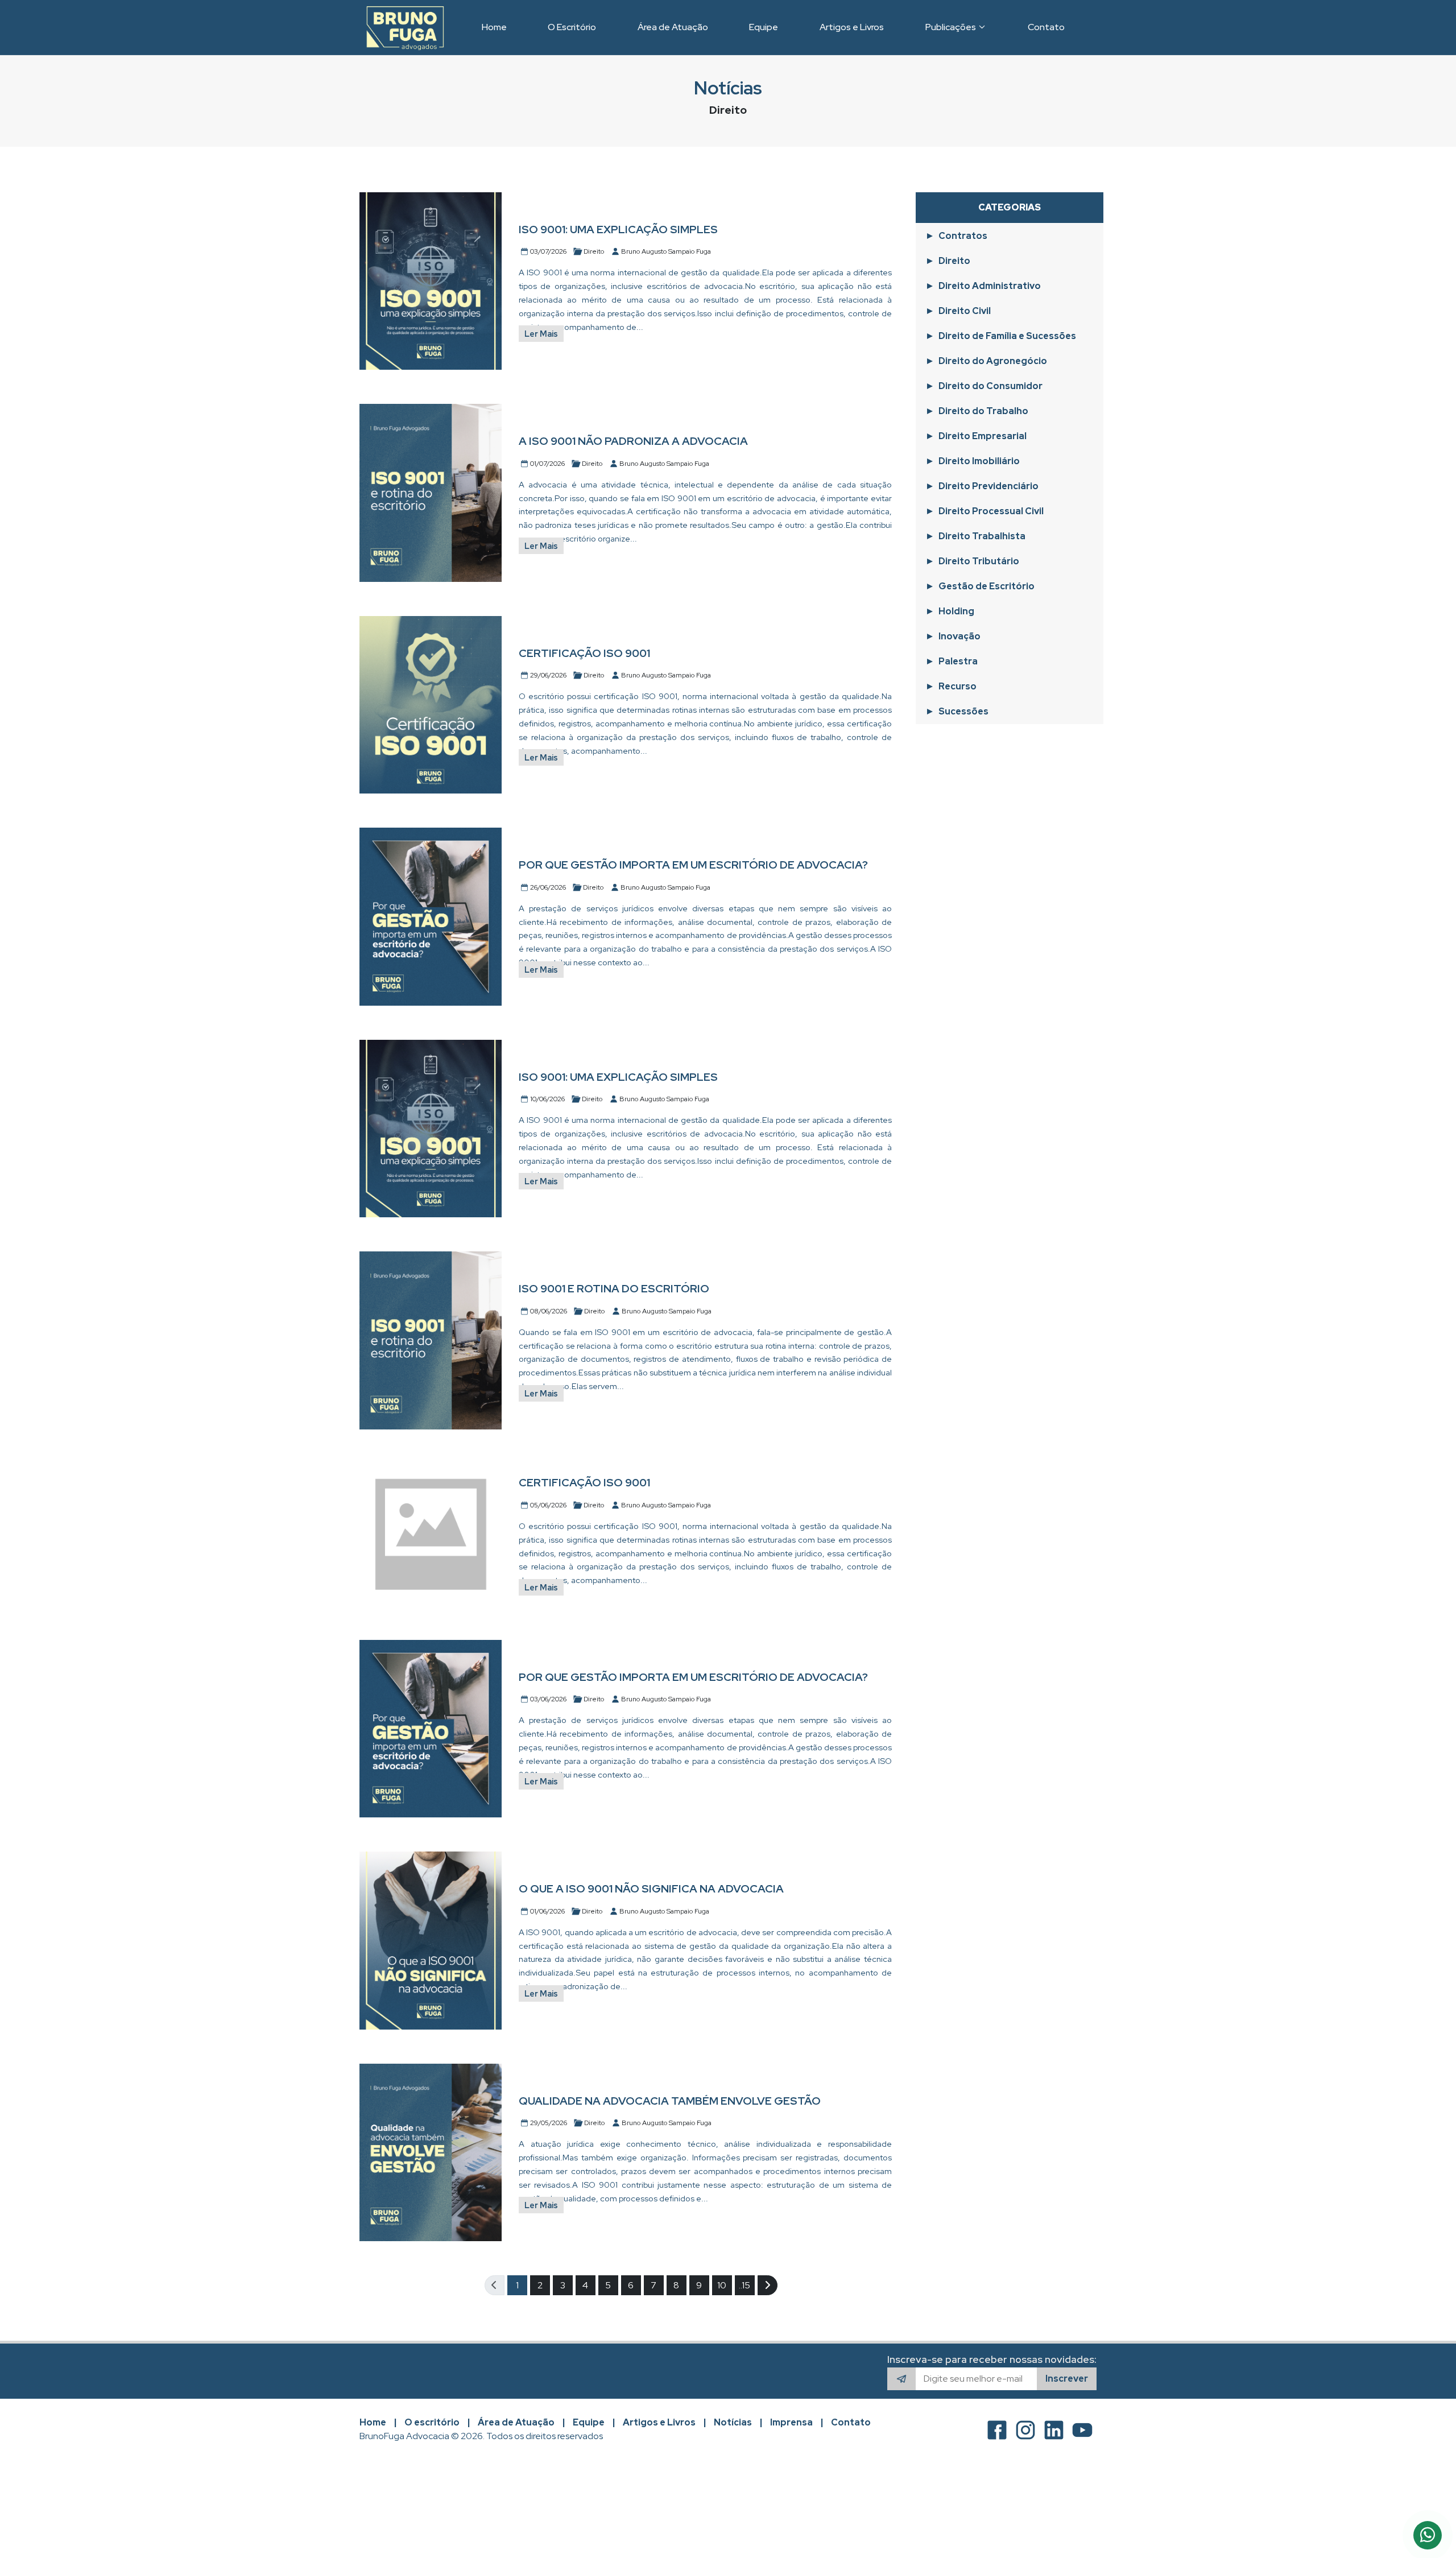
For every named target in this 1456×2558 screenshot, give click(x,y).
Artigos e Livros (659, 2422)
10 (722, 2285)
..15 (744, 2285)
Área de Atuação (516, 2422)
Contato (851, 2422)
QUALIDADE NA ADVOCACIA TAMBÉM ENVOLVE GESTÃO (670, 2101)
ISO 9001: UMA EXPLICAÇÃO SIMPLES (618, 229)
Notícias (733, 2422)
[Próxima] (768, 2285)
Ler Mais (541, 334)
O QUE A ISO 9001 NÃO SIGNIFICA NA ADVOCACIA (651, 1888)
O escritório (432, 2422)
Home (373, 2422)
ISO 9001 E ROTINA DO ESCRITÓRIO (614, 1288)
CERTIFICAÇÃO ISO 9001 (584, 653)
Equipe (589, 2422)
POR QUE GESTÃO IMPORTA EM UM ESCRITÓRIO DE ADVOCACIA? (693, 865)
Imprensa (791, 2422)
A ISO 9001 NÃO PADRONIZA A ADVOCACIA (633, 441)
